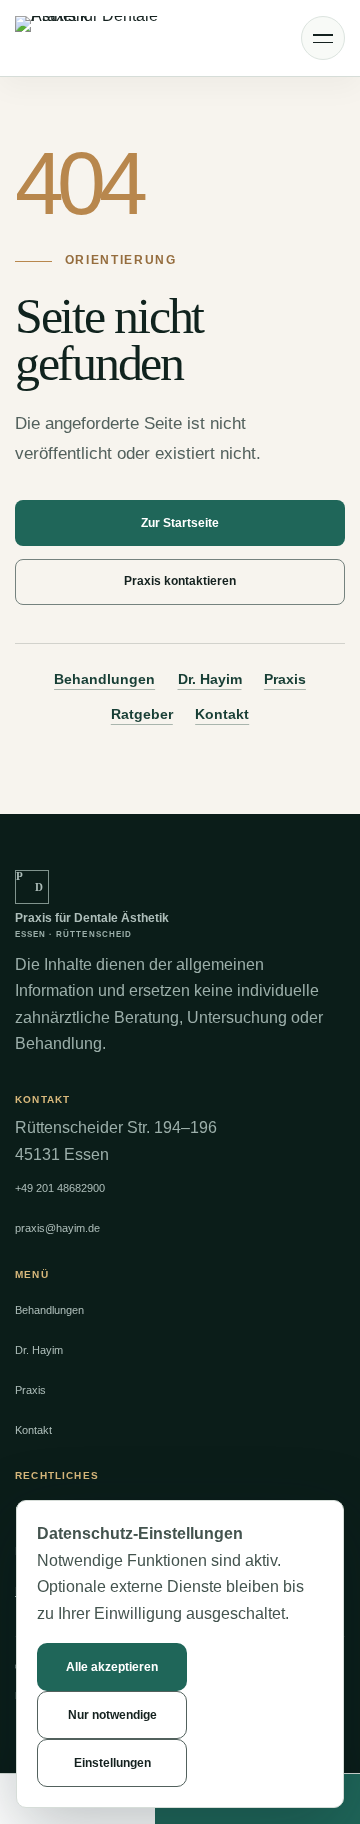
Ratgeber (142, 714)
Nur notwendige (112, 1715)
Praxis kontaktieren (180, 581)
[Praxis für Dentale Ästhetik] (98, 38)
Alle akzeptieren (112, 1667)
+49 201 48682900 (60, 1188)
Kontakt (222, 714)
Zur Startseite (180, 523)
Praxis (285, 679)
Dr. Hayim (210, 679)
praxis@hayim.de (57, 1228)
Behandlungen (104, 679)
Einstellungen (112, 1763)
